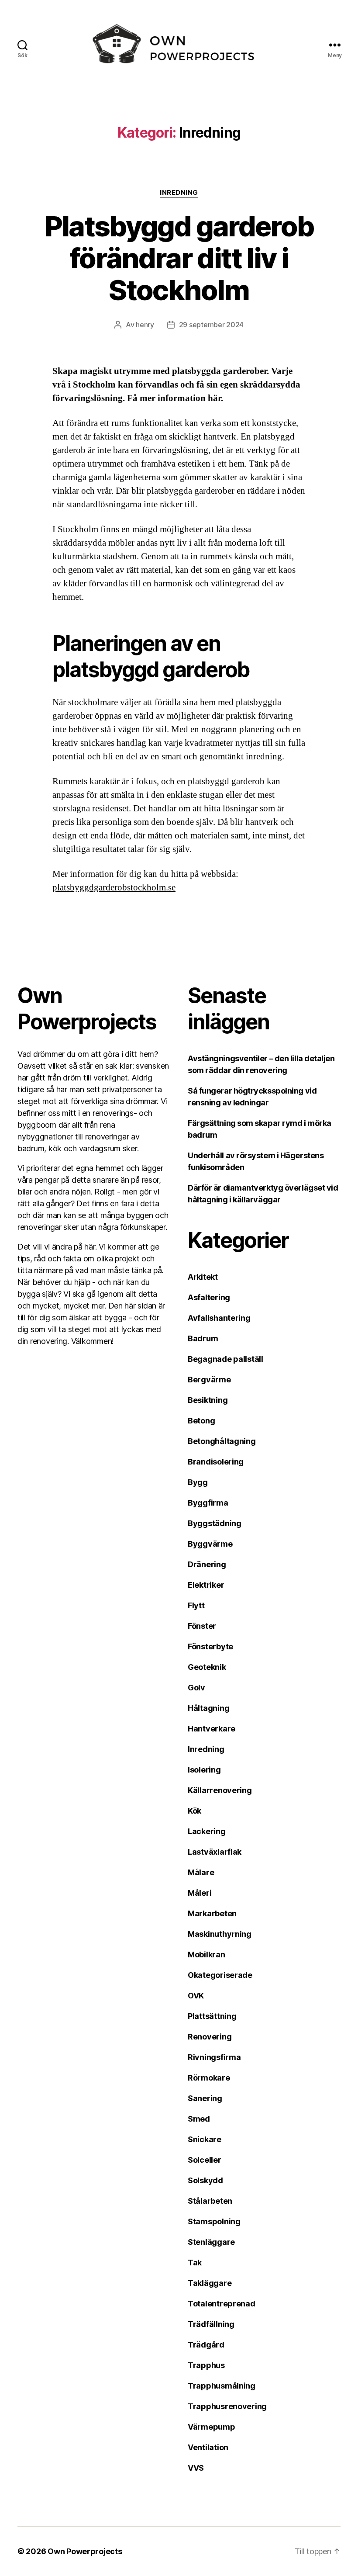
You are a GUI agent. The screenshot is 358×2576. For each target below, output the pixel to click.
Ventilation (208, 2447)
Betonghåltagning (222, 1441)
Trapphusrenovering (227, 2406)
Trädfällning (211, 2324)
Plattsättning (212, 2016)
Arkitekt (203, 1277)
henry (145, 325)
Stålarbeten (210, 2201)
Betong (201, 1421)
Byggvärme (210, 1544)
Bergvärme (209, 1380)
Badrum (203, 1338)
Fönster (202, 1626)
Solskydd (205, 2180)
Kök (194, 1811)
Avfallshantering (219, 1318)
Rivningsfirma (214, 2057)
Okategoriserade (220, 1975)
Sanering (205, 2098)
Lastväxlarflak (215, 1852)
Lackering (207, 1831)
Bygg (198, 1482)
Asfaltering (209, 1297)
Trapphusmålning (222, 2386)
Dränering (207, 1564)
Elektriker (206, 1585)
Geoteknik (207, 1667)
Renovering (210, 2037)
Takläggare (210, 2283)
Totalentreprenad (222, 2304)
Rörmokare (209, 2078)
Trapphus (206, 2365)
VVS (196, 2468)
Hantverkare (212, 1729)
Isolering (204, 1770)
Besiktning (208, 1400)
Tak (195, 2263)
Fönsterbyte (210, 1646)
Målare (201, 1872)
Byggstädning (215, 1523)
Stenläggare (211, 2242)
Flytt (196, 1605)
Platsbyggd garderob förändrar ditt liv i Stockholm (179, 258)
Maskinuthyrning (220, 1934)
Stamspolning (214, 2221)
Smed (199, 2119)
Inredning (179, 193)
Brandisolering (216, 1462)
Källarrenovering (220, 1790)
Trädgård (206, 2345)
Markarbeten (212, 1913)
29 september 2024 (211, 325)
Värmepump (212, 2427)
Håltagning (208, 1708)
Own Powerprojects (85, 2551)
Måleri (200, 1893)
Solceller (205, 2160)
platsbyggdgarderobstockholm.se (114, 888)
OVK (196, 1996)
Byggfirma (208, 1503)
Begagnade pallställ (225, 1359)
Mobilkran (207, 1955)
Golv (196, 1688)
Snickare (205, 2139)
